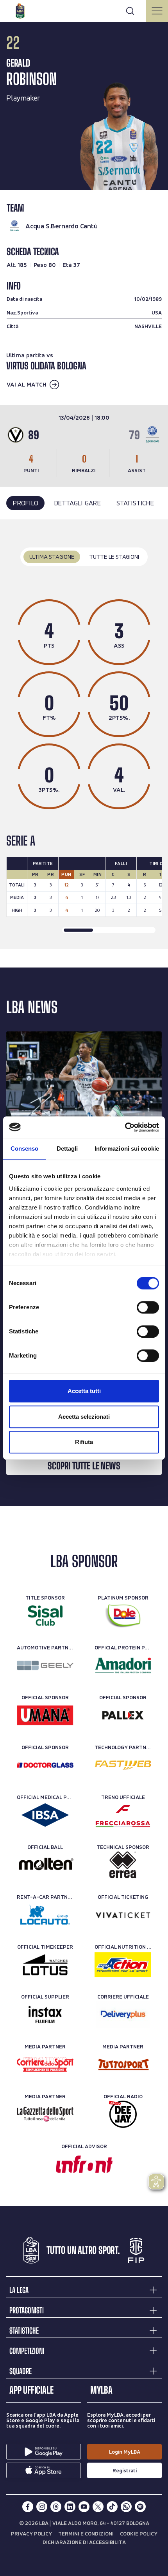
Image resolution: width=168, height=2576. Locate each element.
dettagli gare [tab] (77, 503)
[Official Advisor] (84, 2164)
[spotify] (140, 2507)
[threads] (56, 2507)
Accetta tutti (84, 1391)
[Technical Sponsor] (123, 1865)
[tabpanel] (84, 734)
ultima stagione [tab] (52, 557)
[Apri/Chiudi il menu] (157, 11)
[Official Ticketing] (123, 1915)
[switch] (148, 1307)
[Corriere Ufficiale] (123, 2015)
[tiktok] (112, 2507)
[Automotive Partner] (45, 1665)
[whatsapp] (126, 2507)
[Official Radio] (123, 2114)
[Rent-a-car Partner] (45, 1915)
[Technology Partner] (123, 1765)
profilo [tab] (25, 503)
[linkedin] (70, 2507)
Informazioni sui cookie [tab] (127, 1149)
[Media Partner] (45, 2064)
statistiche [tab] (135, 503)
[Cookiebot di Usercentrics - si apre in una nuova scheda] (125, 1127)
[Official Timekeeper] (45, 1965)
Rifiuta (84, 1442)
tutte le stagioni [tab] (114, 557)
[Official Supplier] (45, 2015)
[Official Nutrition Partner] (123, 1965)
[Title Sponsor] (45, 1616)
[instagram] (42, 2507)
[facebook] (28, 2507)
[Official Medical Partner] (45, 1815)
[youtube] (84, 2507)
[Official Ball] (45, 1865)
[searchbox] (84, 10)
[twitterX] (98, 2507)
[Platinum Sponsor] (123, 1616)
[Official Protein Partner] (123, 1665)
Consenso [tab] (25, 1149)
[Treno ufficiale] (123, 1815)
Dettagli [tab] (67, 1149)
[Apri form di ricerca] (130, 11)
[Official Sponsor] (45, 1715)
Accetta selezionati (84, 1417)
